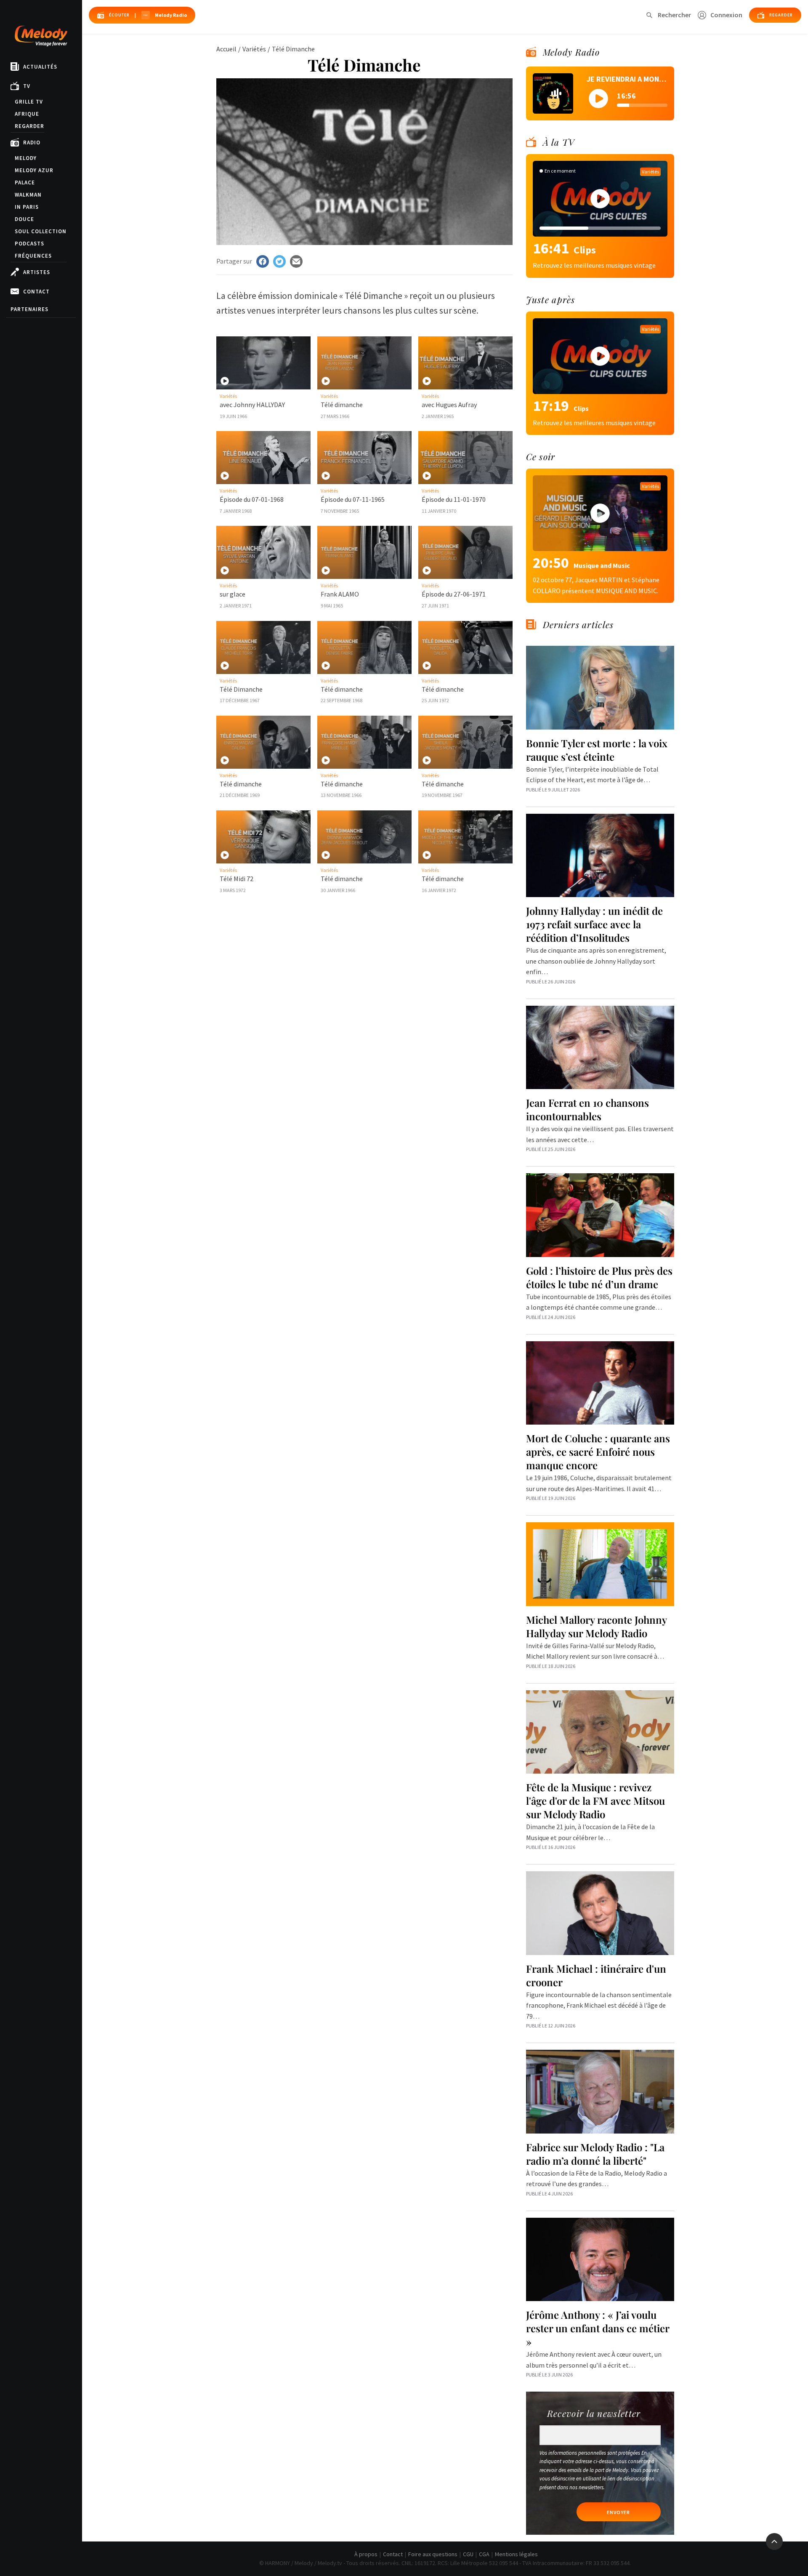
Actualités (40, 67)
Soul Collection (41, 231)
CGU (468, 2554)
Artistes (37, 272)
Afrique (27, 114)
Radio (32, 143)
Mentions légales (516, 2554)
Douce (24, 219)
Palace (25, 182)
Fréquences (33, 256)
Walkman (28, 195)
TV (27, 86)
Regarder (29, 126)
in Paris (27, 207)
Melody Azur (34, 170)
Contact (36, 292)
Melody (26, 158)
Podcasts (29, 244)
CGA (484, 2554)
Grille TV (29, 102)
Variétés (254, 49)
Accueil (226, 49)
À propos (366, 2554)
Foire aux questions (433, 2554)
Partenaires (29, 309)
